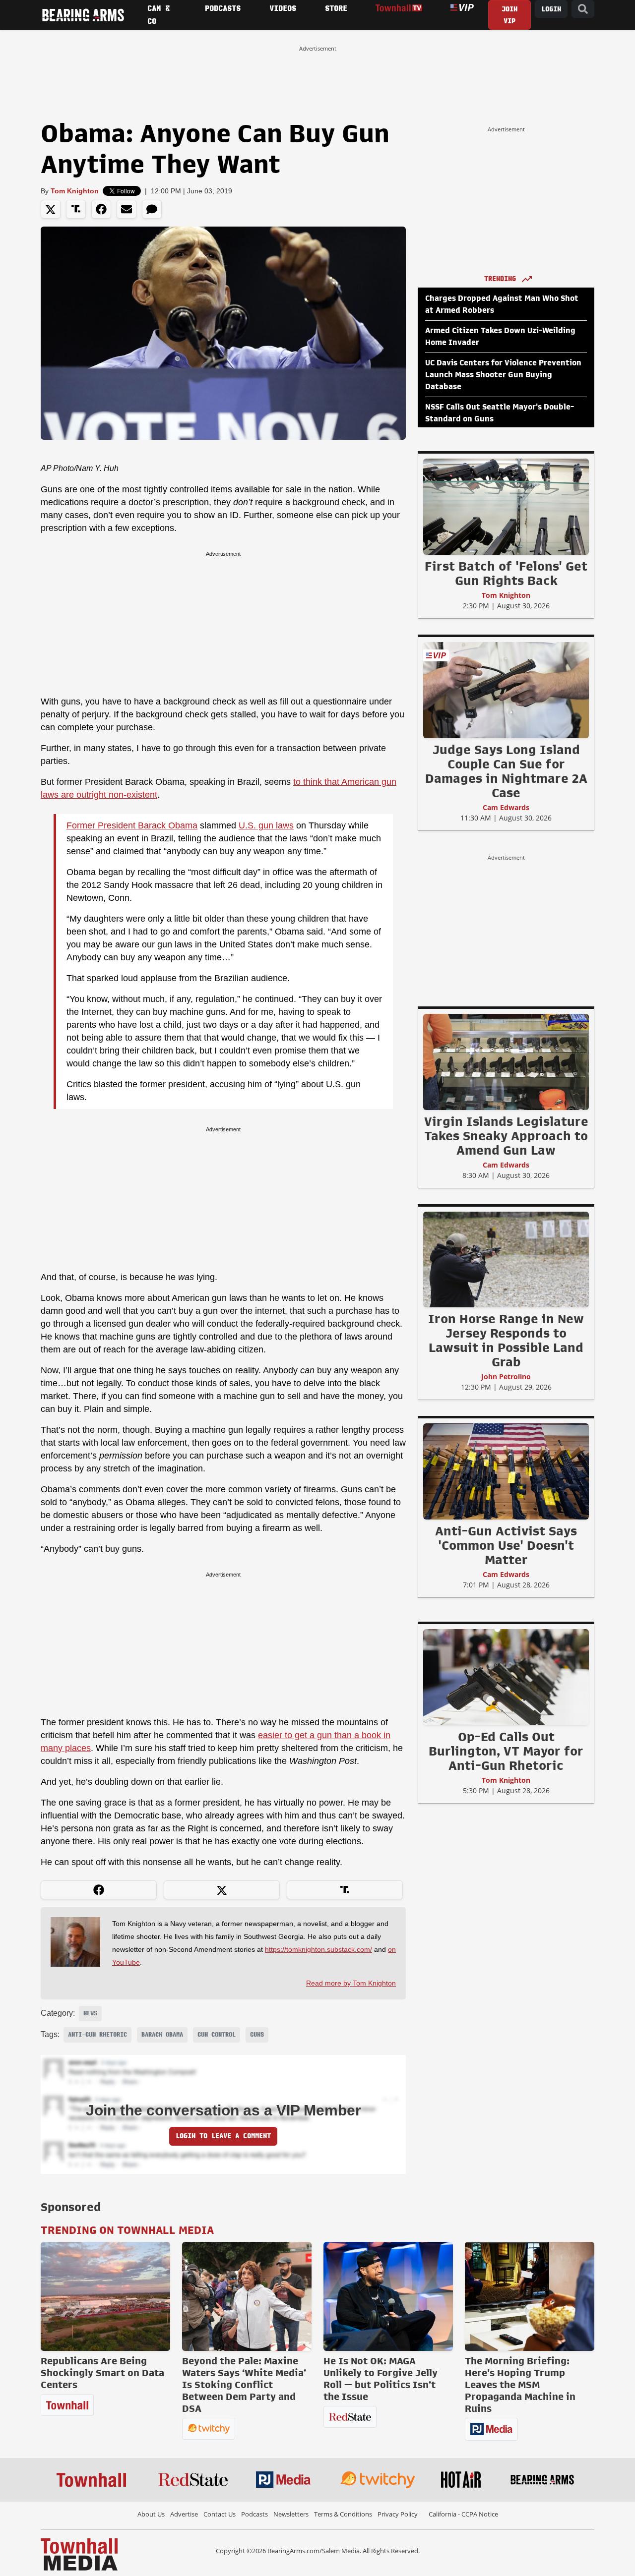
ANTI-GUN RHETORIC (97, 2035)
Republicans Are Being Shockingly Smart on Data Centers (102, 2373)
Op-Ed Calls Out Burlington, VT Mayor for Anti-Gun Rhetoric (506, 1751)
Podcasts (254, 2514)
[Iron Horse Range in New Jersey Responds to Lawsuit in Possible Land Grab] (506, 1259)
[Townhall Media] (79, 2554)
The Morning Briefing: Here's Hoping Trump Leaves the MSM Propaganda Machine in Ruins (520, 2385)
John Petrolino (506, 1376)
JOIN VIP (509, 15)
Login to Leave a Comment (223, 2136)
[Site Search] (583, 9)
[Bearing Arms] (83, 15)
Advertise (184, 2514)
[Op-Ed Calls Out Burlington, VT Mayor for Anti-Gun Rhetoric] (506, 1677)
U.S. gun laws (266, 825)
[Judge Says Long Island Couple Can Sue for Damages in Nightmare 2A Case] (506, 690)
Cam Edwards (506, 807)
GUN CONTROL (217, 2035)
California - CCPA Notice (463, 2514)
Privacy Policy (398, 2514)
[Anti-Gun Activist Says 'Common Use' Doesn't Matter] (506, 1471)
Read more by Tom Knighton (351, 1983)
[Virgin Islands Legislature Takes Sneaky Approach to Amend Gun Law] (506, 1061)
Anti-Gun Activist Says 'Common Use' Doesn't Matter (506, 1545)
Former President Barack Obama (132, 825)
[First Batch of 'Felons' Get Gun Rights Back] (506, 506)
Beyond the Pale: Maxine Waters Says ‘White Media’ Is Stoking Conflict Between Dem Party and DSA (244, 2385)
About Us (151, 2514)
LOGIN (551, 9)
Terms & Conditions (343, 2514)
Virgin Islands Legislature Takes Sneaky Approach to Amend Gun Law (506, 1136)
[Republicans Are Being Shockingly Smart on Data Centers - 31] (105, 2296)
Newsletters (291, 2514)
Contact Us (220, 2514)
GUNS (257, 2035)
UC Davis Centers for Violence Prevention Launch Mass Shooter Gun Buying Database (503, 375)
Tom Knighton (75, 191)
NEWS (90, 2013)
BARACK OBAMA (162, 2035)
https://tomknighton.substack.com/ (318, 1949)
